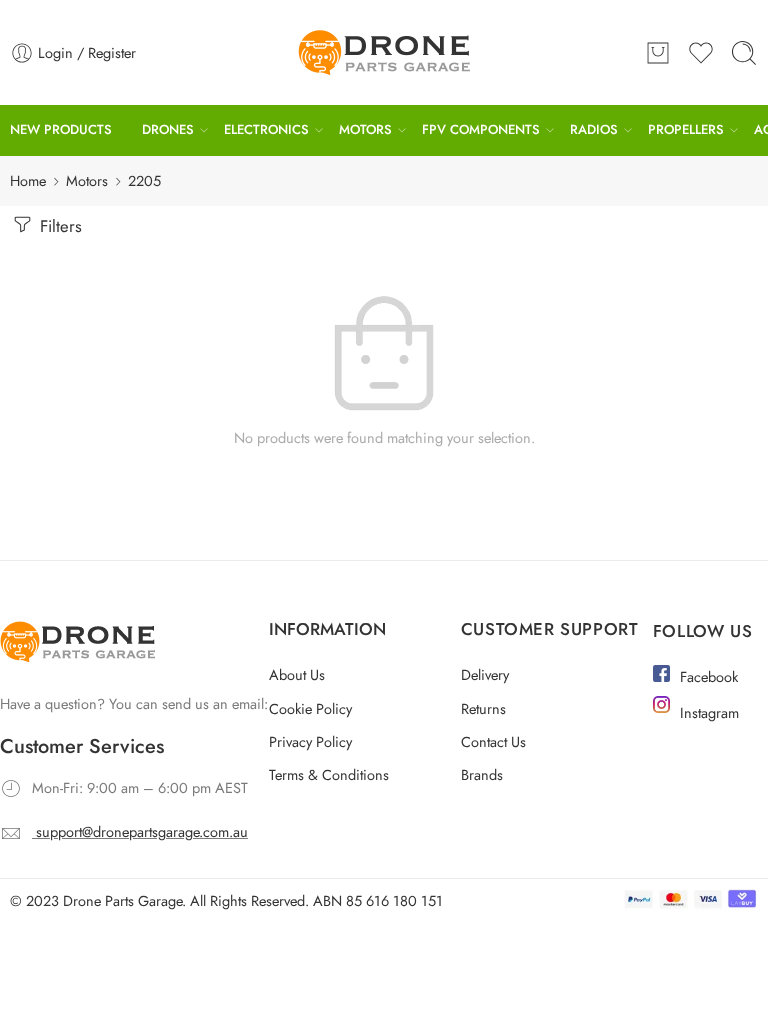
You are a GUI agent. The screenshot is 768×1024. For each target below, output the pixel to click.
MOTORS (365, 129)
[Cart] (658, 53)
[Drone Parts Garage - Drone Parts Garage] (384, 52)
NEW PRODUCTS (61, 129)
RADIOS (594, 129)
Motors (87, 180)
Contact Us (493, 741)
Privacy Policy (310, 741)
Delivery (485, 674)
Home (28, 180)
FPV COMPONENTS (481, 129)
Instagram (709, 712)
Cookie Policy (310, 708)
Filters (58, 226)
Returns (483, 708)
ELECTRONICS (266, 129)
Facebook (709, 676)
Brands (482, 774)
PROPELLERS (686, 129)
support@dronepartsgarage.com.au (142, 831)
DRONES (168, 129)
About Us (297, 674)
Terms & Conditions (329, 774)
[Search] (744, 53)
